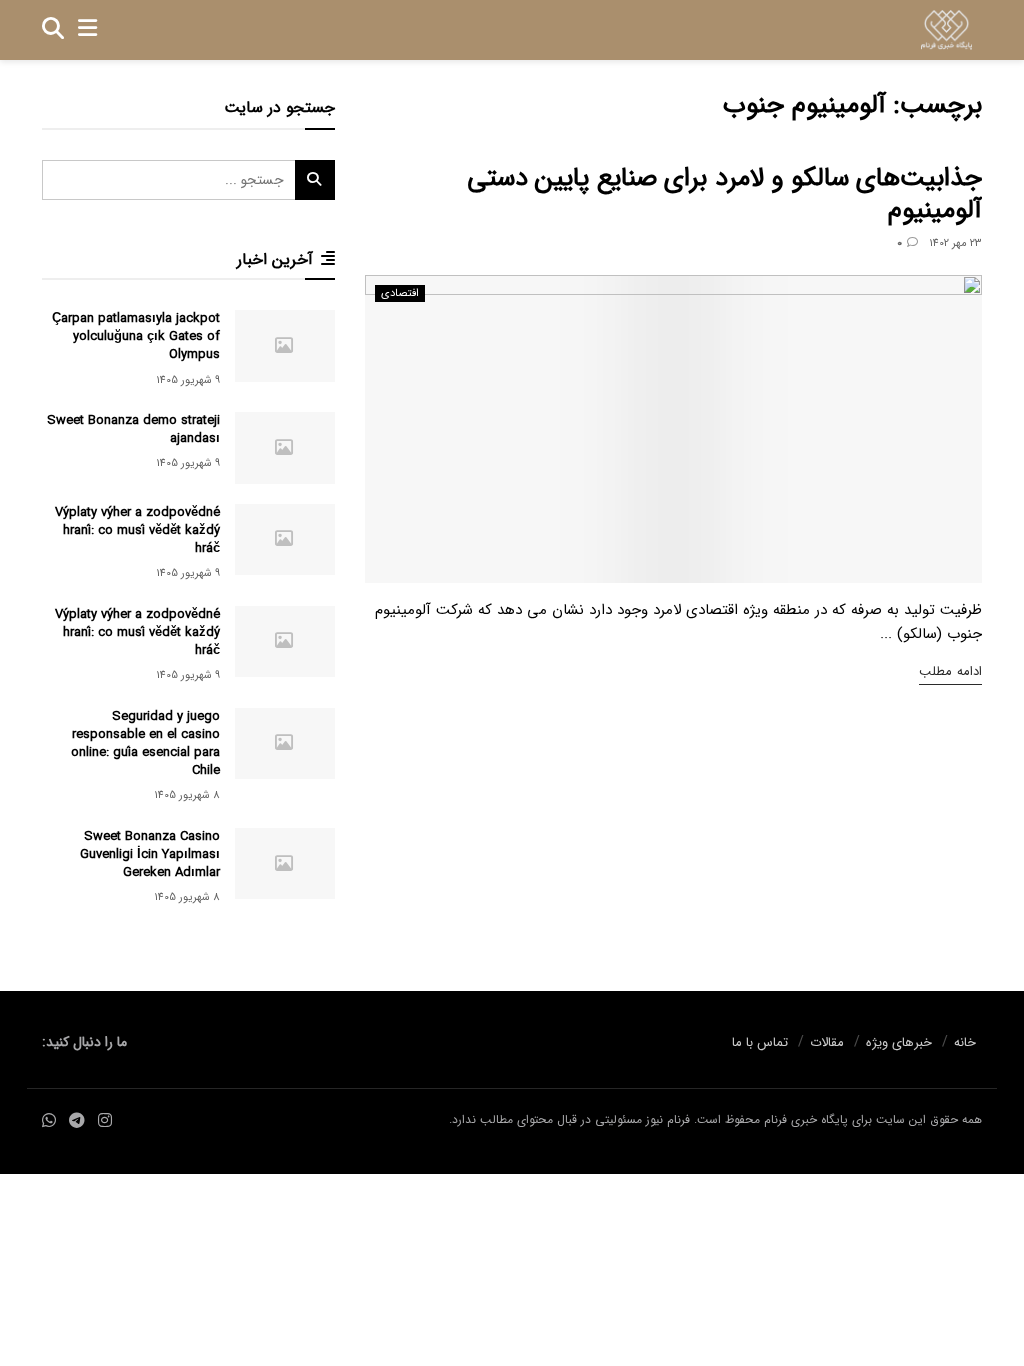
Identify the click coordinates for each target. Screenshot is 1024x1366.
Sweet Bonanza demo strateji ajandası (133, 429)
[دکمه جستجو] (53, 30)
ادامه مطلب (950, 671)
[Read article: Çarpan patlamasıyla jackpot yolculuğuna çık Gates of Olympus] (285, 346)
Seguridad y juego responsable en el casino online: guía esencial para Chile (145, 744)
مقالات (827, 1042)
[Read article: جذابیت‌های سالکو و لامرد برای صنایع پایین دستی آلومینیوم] (673, 429)
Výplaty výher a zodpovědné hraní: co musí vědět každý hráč (137, 530)
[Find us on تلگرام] (77, 1121)
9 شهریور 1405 (188, 380)
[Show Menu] (87, 30)
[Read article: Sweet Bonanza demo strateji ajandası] (285, 448)
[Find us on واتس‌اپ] (49, 1121)
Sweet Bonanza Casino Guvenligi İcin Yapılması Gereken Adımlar (150, 854)
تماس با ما (760, 1042)
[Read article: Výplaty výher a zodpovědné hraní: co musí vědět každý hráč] (285, 540)
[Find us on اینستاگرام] (105, 1121)
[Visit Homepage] (946, 30)
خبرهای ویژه (899, 1042)
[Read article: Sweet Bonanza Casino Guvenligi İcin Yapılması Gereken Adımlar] (285, 864)
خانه (965, 1042)
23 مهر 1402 (955, 243)
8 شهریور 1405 (187, 795)
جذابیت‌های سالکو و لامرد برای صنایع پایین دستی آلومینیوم (724, 195)
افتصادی (400, 293)
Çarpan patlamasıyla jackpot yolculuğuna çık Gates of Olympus (136, 336)
